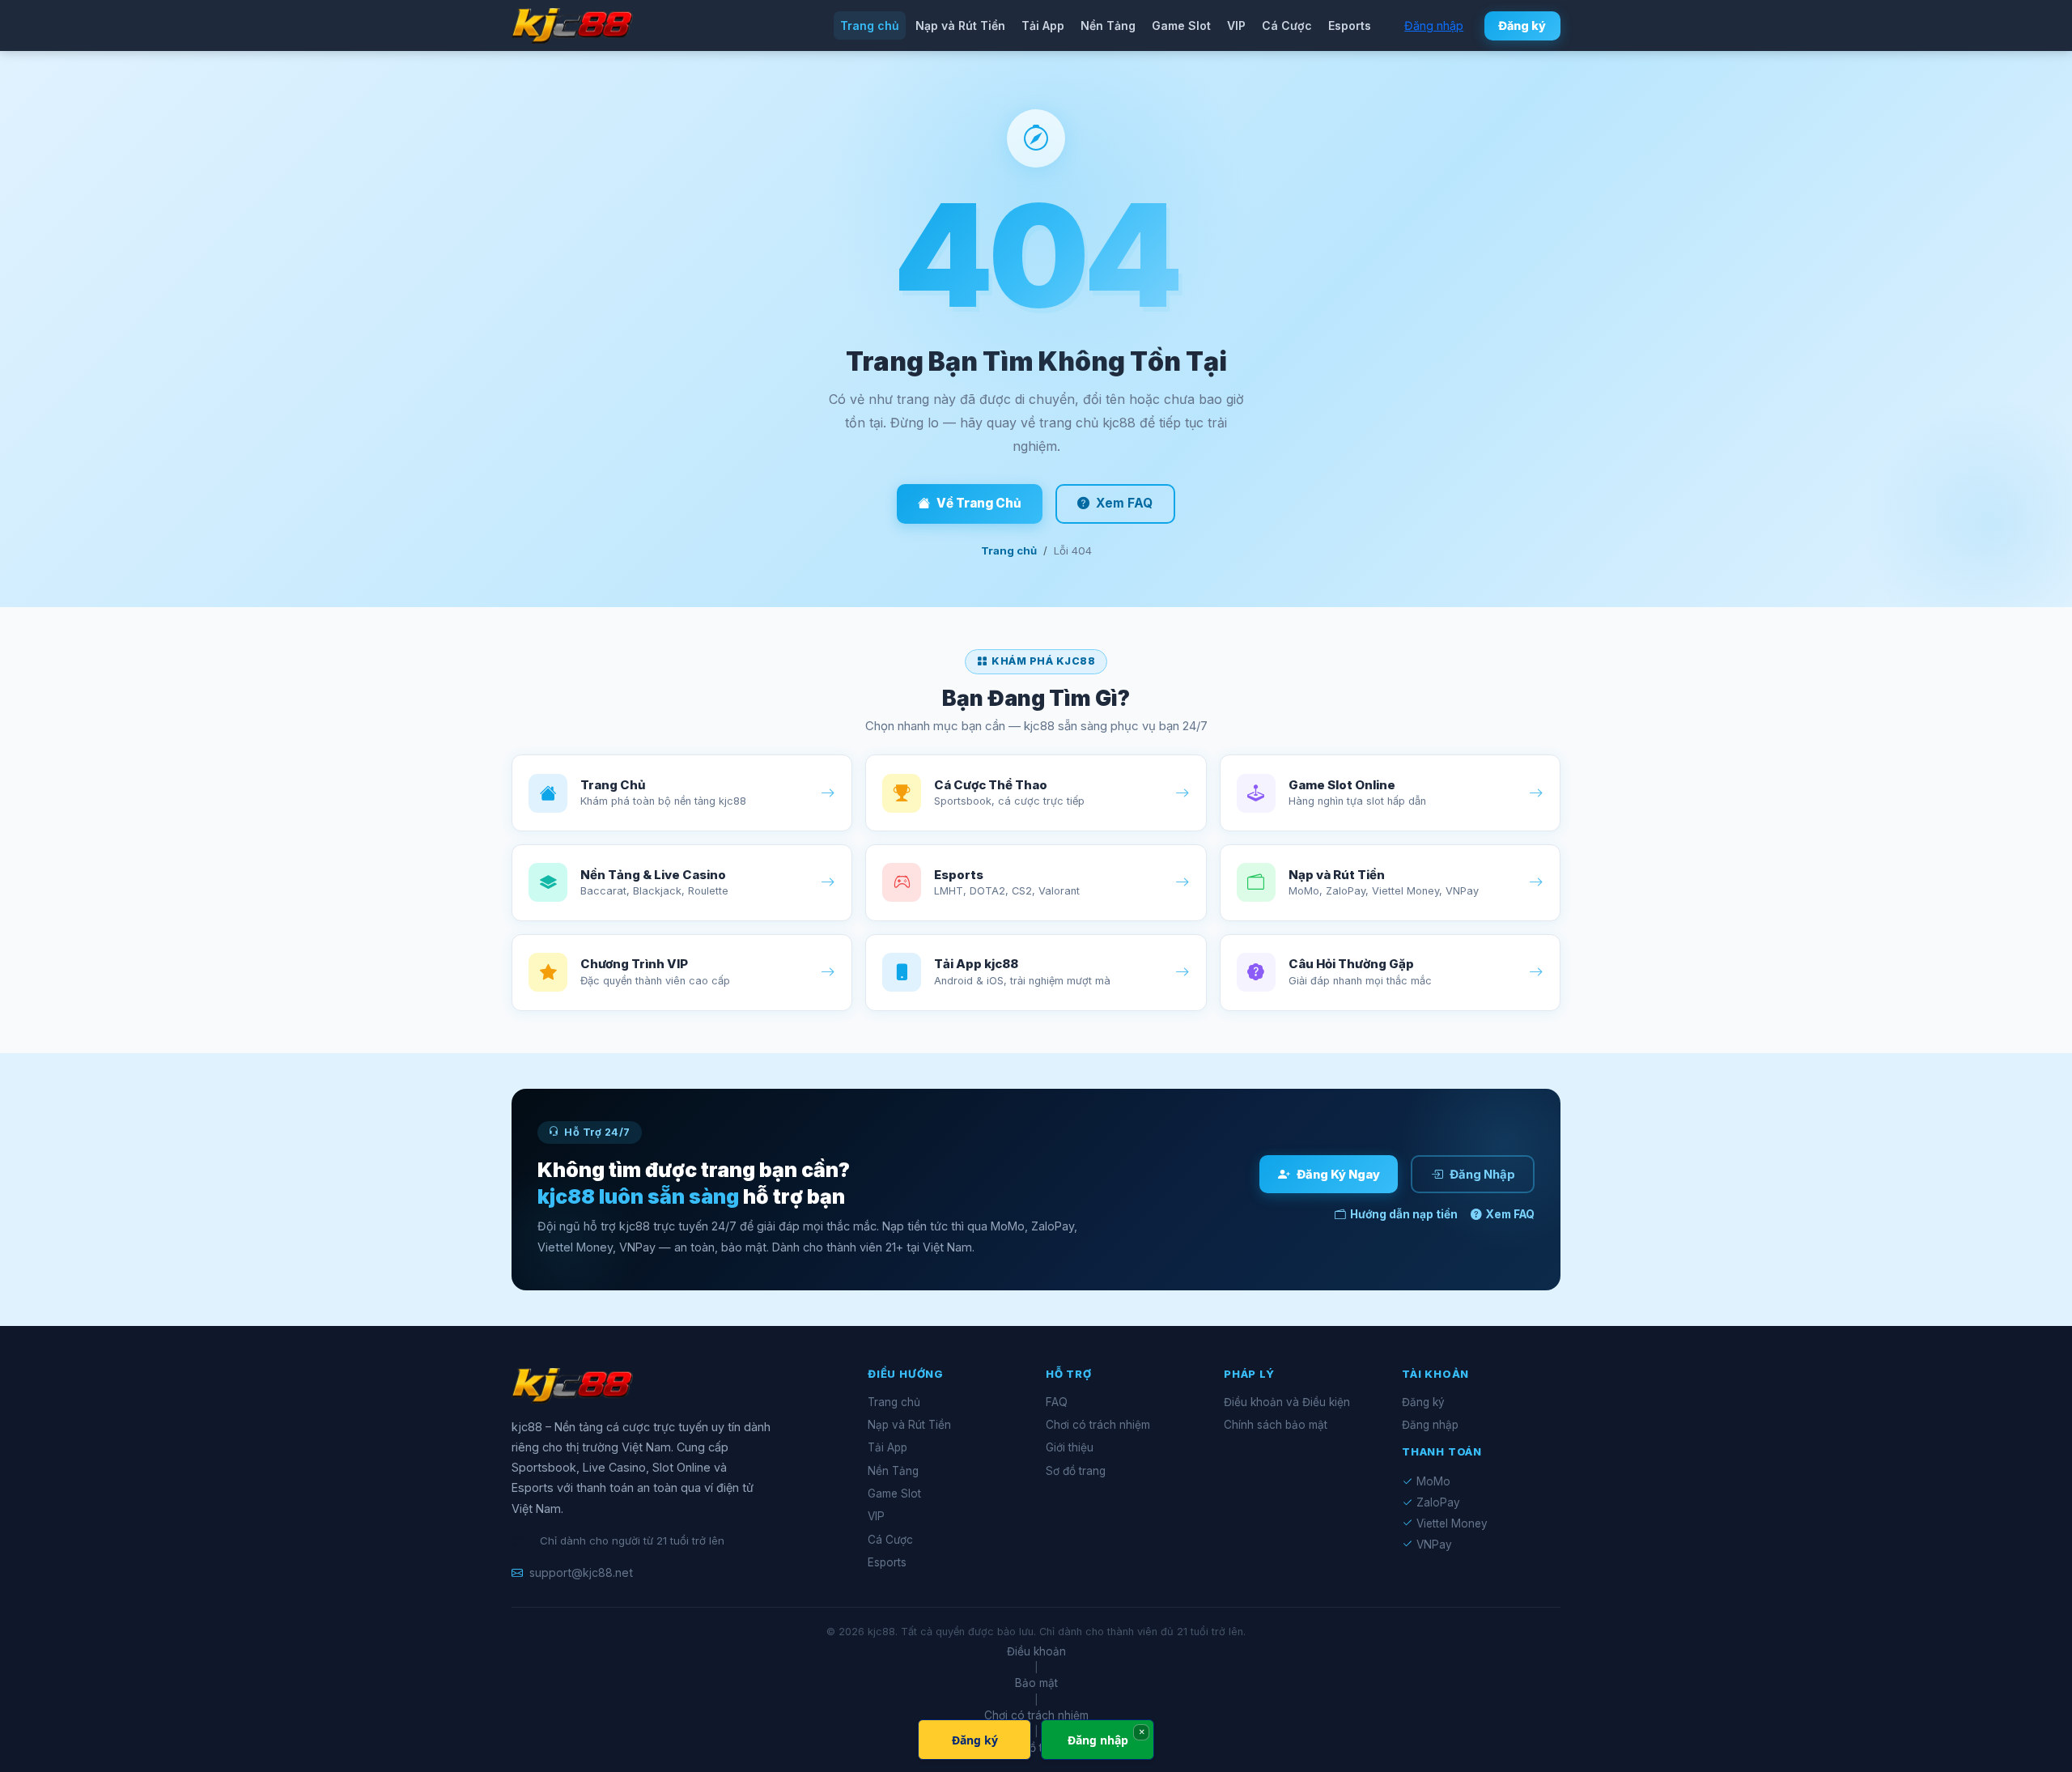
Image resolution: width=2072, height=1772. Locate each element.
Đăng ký (1522, 25)
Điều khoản (1036, 1651)
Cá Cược (1287, 25)
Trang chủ (870, 25)
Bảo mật (1036, 1683)
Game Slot (1181, 25)
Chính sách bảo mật (1276, 1425)
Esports (1350, 25)
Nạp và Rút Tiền (960, 25)
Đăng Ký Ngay (1338, 1175)
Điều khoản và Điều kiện (1287, 1402)
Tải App (1043, 25)
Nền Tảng (1108, 25)
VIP (1236, 25)
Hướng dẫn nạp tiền (1404, 1214)
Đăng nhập (1434, 25)
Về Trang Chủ (979, 503)
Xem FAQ (1124, 503)
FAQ (1057, 1402)
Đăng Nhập (1482, 1175)
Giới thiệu (1070, 1447)
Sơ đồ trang (1076, 1471)
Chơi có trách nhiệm (1098, 1425)
